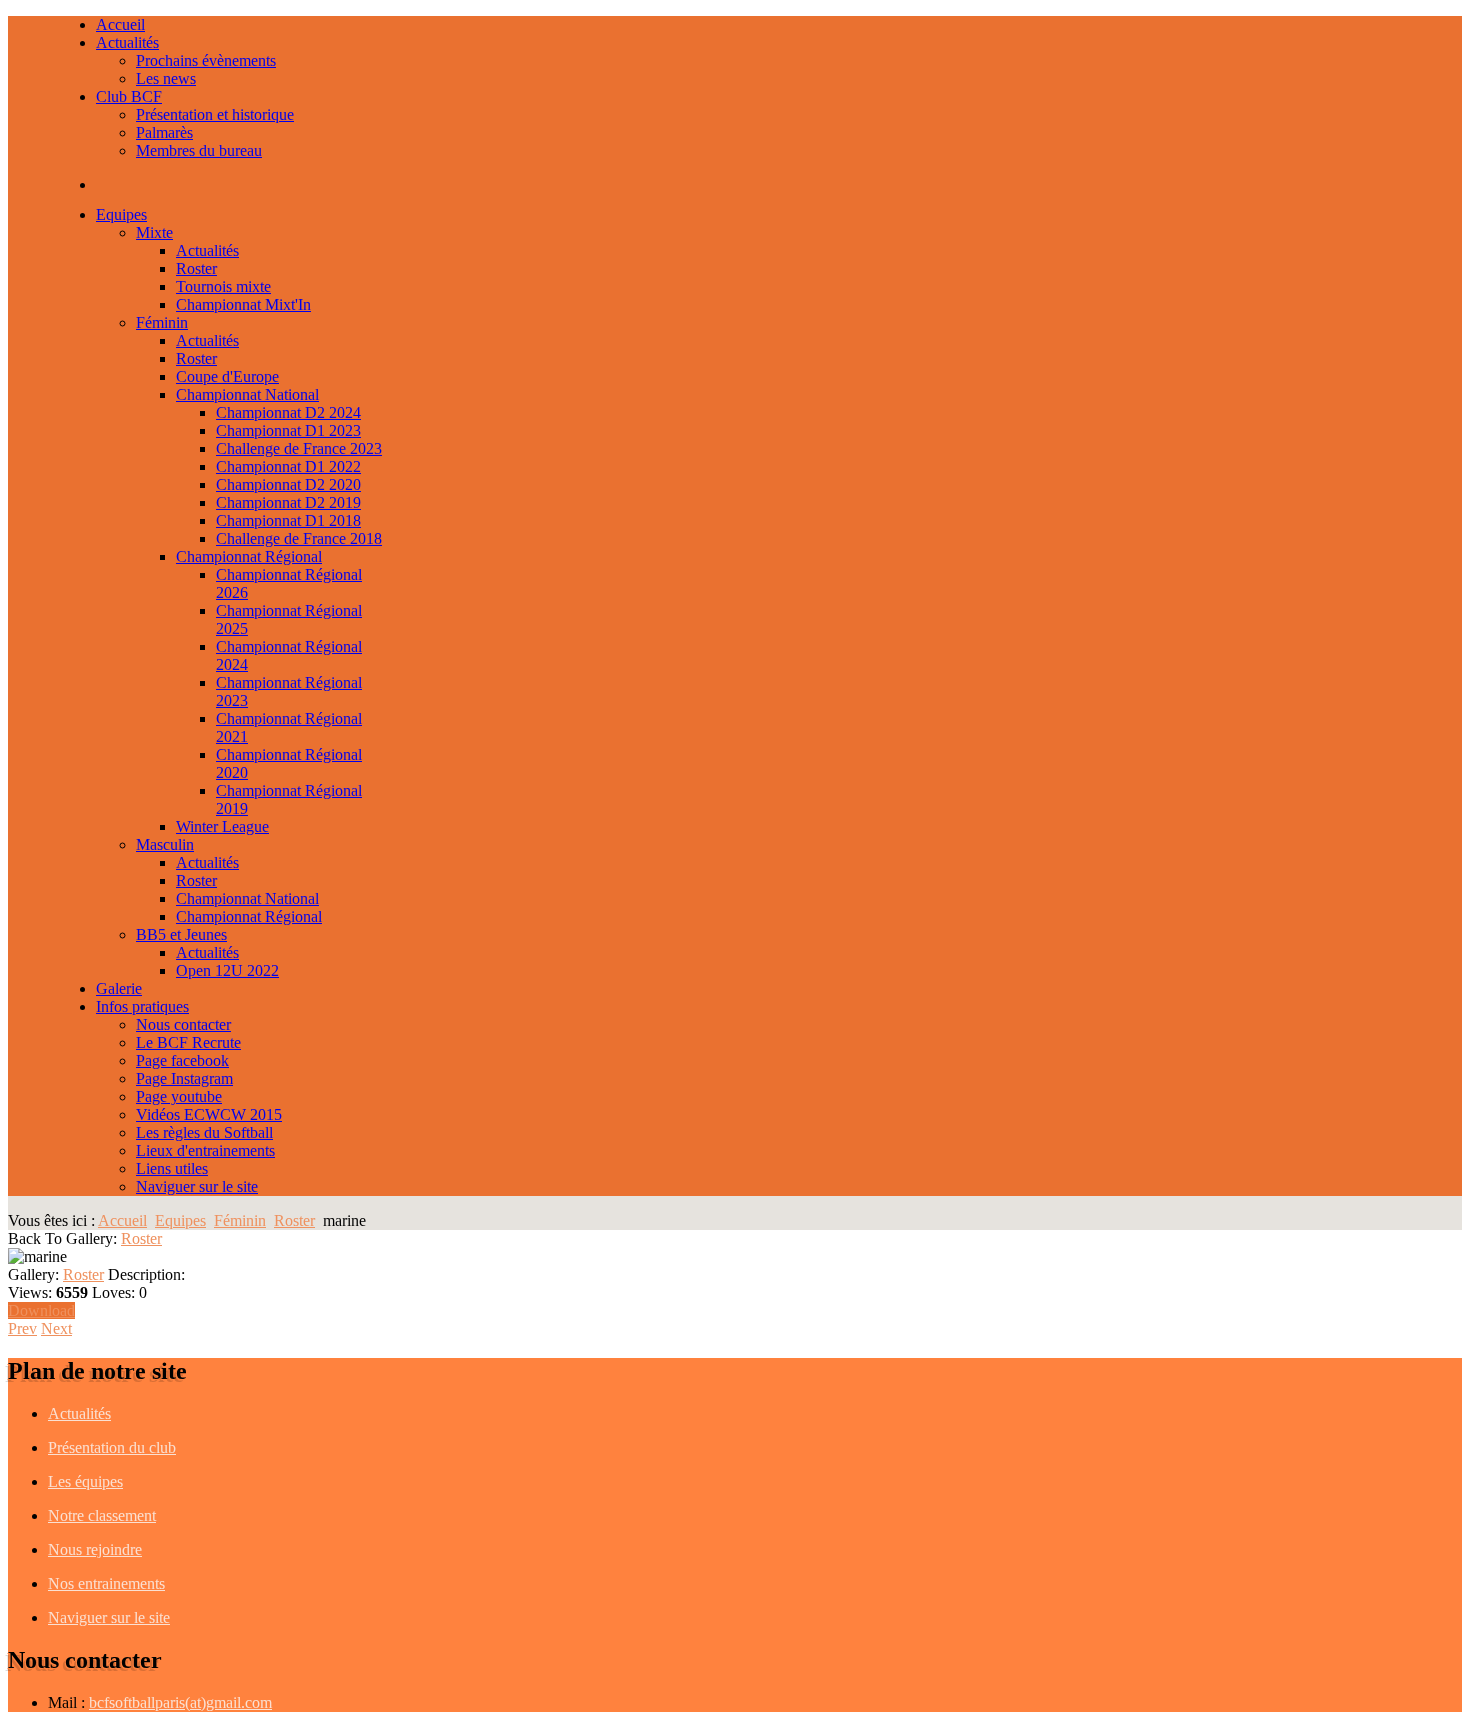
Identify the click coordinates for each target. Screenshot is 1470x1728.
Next (56, 1328)
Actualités (79, 1413)
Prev (22, 1328)
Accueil (122, 1220)
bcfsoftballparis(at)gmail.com (180, 1702)
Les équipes (85, 1481)
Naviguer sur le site (109, 1617)
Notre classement (102, 1515)
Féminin (240, 1220)
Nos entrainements (106, 1583)
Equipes (180, 1220)
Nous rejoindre (95, 1549)
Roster (294, 1220)
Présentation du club (112, 1447)
